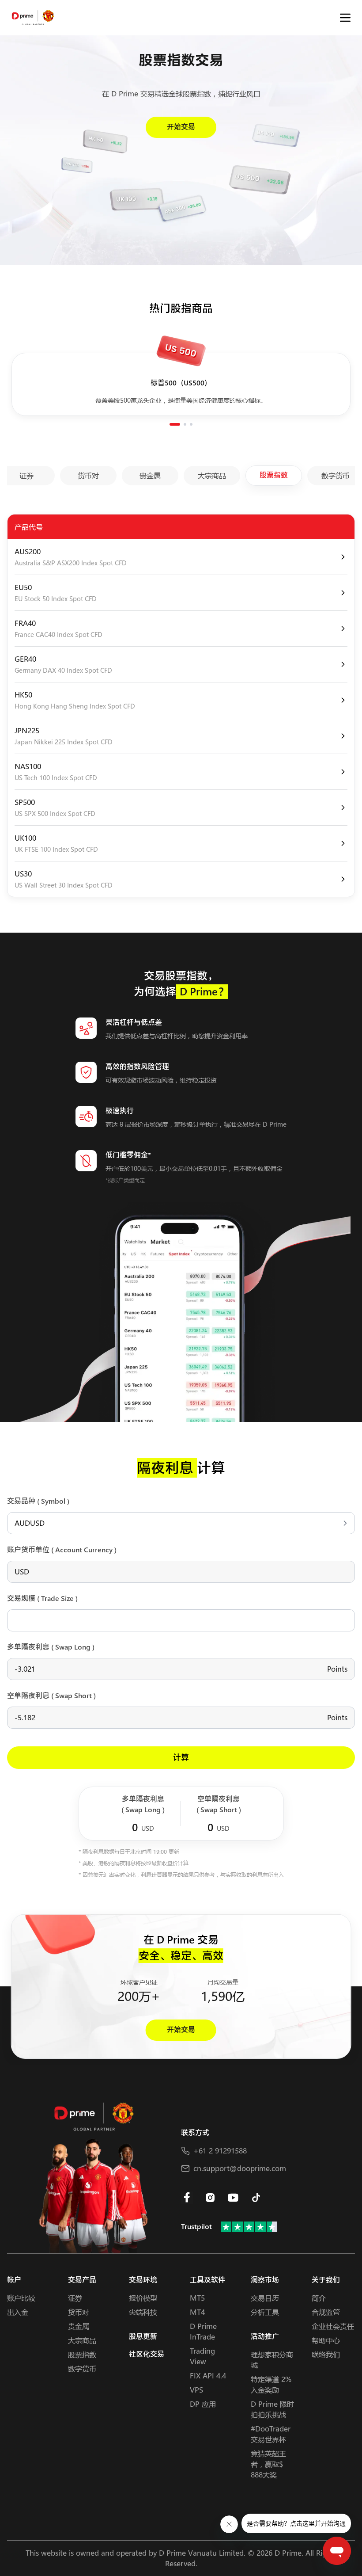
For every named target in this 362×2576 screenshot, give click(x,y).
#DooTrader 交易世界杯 (271, 2434)
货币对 (79, 2312)
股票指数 (82, 2354)
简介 (319, 2298)
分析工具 (265, 2312)
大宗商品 (82, 2340)
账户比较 (21, 2298)
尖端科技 (143, 2312)
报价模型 (143, 2298)
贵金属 (79, 2326)
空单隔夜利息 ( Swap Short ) (51, 1696)
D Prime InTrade (203, 2331)
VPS (196, 2390)
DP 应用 (203, 2404)
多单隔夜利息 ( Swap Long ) (51, 1647)
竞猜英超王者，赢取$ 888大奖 (268, 2464)
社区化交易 (147, 2354)
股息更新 (143, 2337)
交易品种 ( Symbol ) (38, 1501)
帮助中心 (326, 2340)
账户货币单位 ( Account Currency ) (62, 1550)
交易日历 (265, 2298)
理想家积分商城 (272, 2360)
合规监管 (326, 2312)
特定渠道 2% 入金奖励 (271, 2384)
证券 (75, 2298)
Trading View (202, 2356)
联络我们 (326, 2354)
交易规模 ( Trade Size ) (42, 1599)
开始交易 (181, 127)
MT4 (197, 2312)
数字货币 (82, 2368)
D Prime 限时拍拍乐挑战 (272, 2409)
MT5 (197, 2298)
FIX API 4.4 (208, 2376)
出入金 (18, 2312)
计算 (181, 1758)
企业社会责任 (333, 2326)
